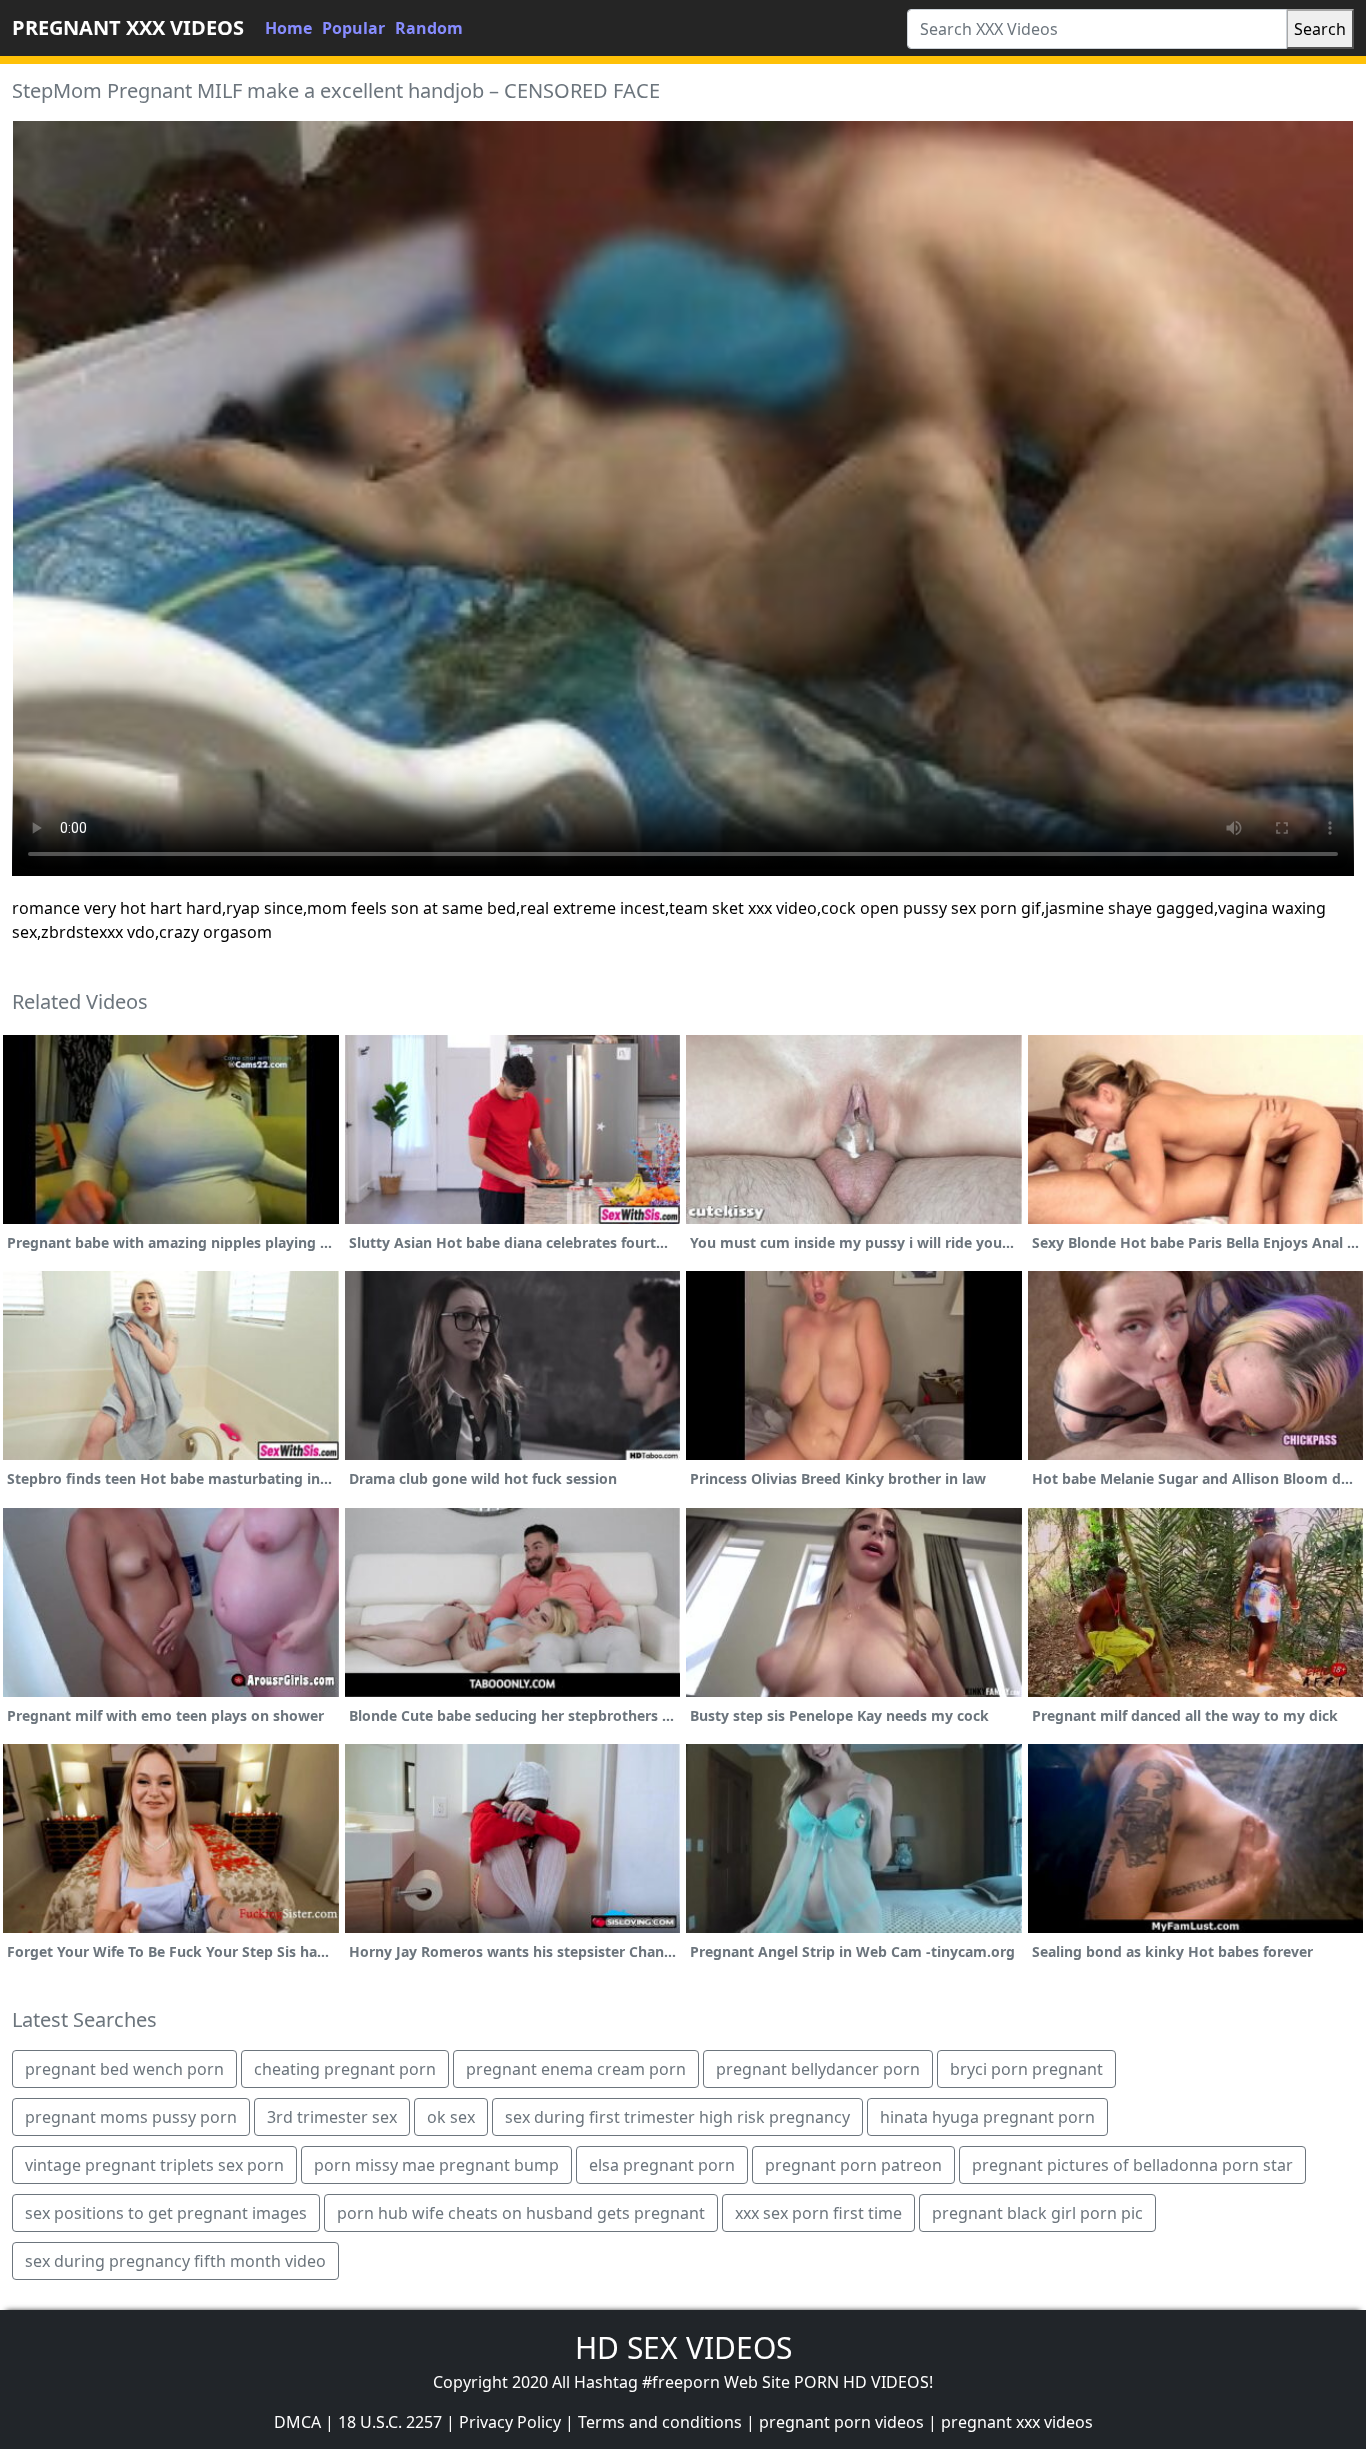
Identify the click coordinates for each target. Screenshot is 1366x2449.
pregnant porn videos (841, 2422)
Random (429, 28)
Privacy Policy (510, 2422)
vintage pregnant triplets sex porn (154, 2165)
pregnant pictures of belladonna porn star (1132, 2165)
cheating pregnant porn (345, 2069)
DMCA (297, 2422)
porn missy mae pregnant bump (436, 2165)
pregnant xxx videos (1017, 2422)
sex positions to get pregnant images (166, 2213)
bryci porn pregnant (1026, 2069)
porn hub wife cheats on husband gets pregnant (521, 2213)
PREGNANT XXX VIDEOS (128, 27)
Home (288, 28)
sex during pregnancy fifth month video (175, 2261)
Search (1320, 29)
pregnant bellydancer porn (818, 2069)
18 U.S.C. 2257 (390, 2422)
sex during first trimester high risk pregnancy (677, 2117)
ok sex (451, 2117)
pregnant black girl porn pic (1037, 2213)
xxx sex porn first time (818, 2213)
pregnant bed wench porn (124, 2069)
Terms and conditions (660, 2422)
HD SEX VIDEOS (683, 2347)
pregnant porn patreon (853, 2165)
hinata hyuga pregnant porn (987, 2117)
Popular (353, 28)
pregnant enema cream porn (576, 2069)
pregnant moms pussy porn (131, 2117)
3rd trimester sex (332, 2117)
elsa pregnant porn (662, 2165)
